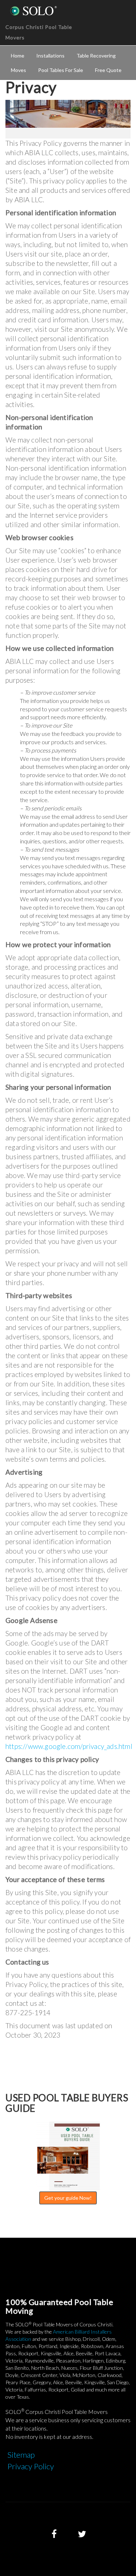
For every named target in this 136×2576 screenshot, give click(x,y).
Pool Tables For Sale (61, 70)
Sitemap (21, 2455)
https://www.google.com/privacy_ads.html (69, 1746)
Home (18, 56)
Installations (50, 56)
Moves (18, 70)
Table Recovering (96, 56)
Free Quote (108, 70)
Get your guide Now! (68, 2198)
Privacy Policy (31, 2466)
